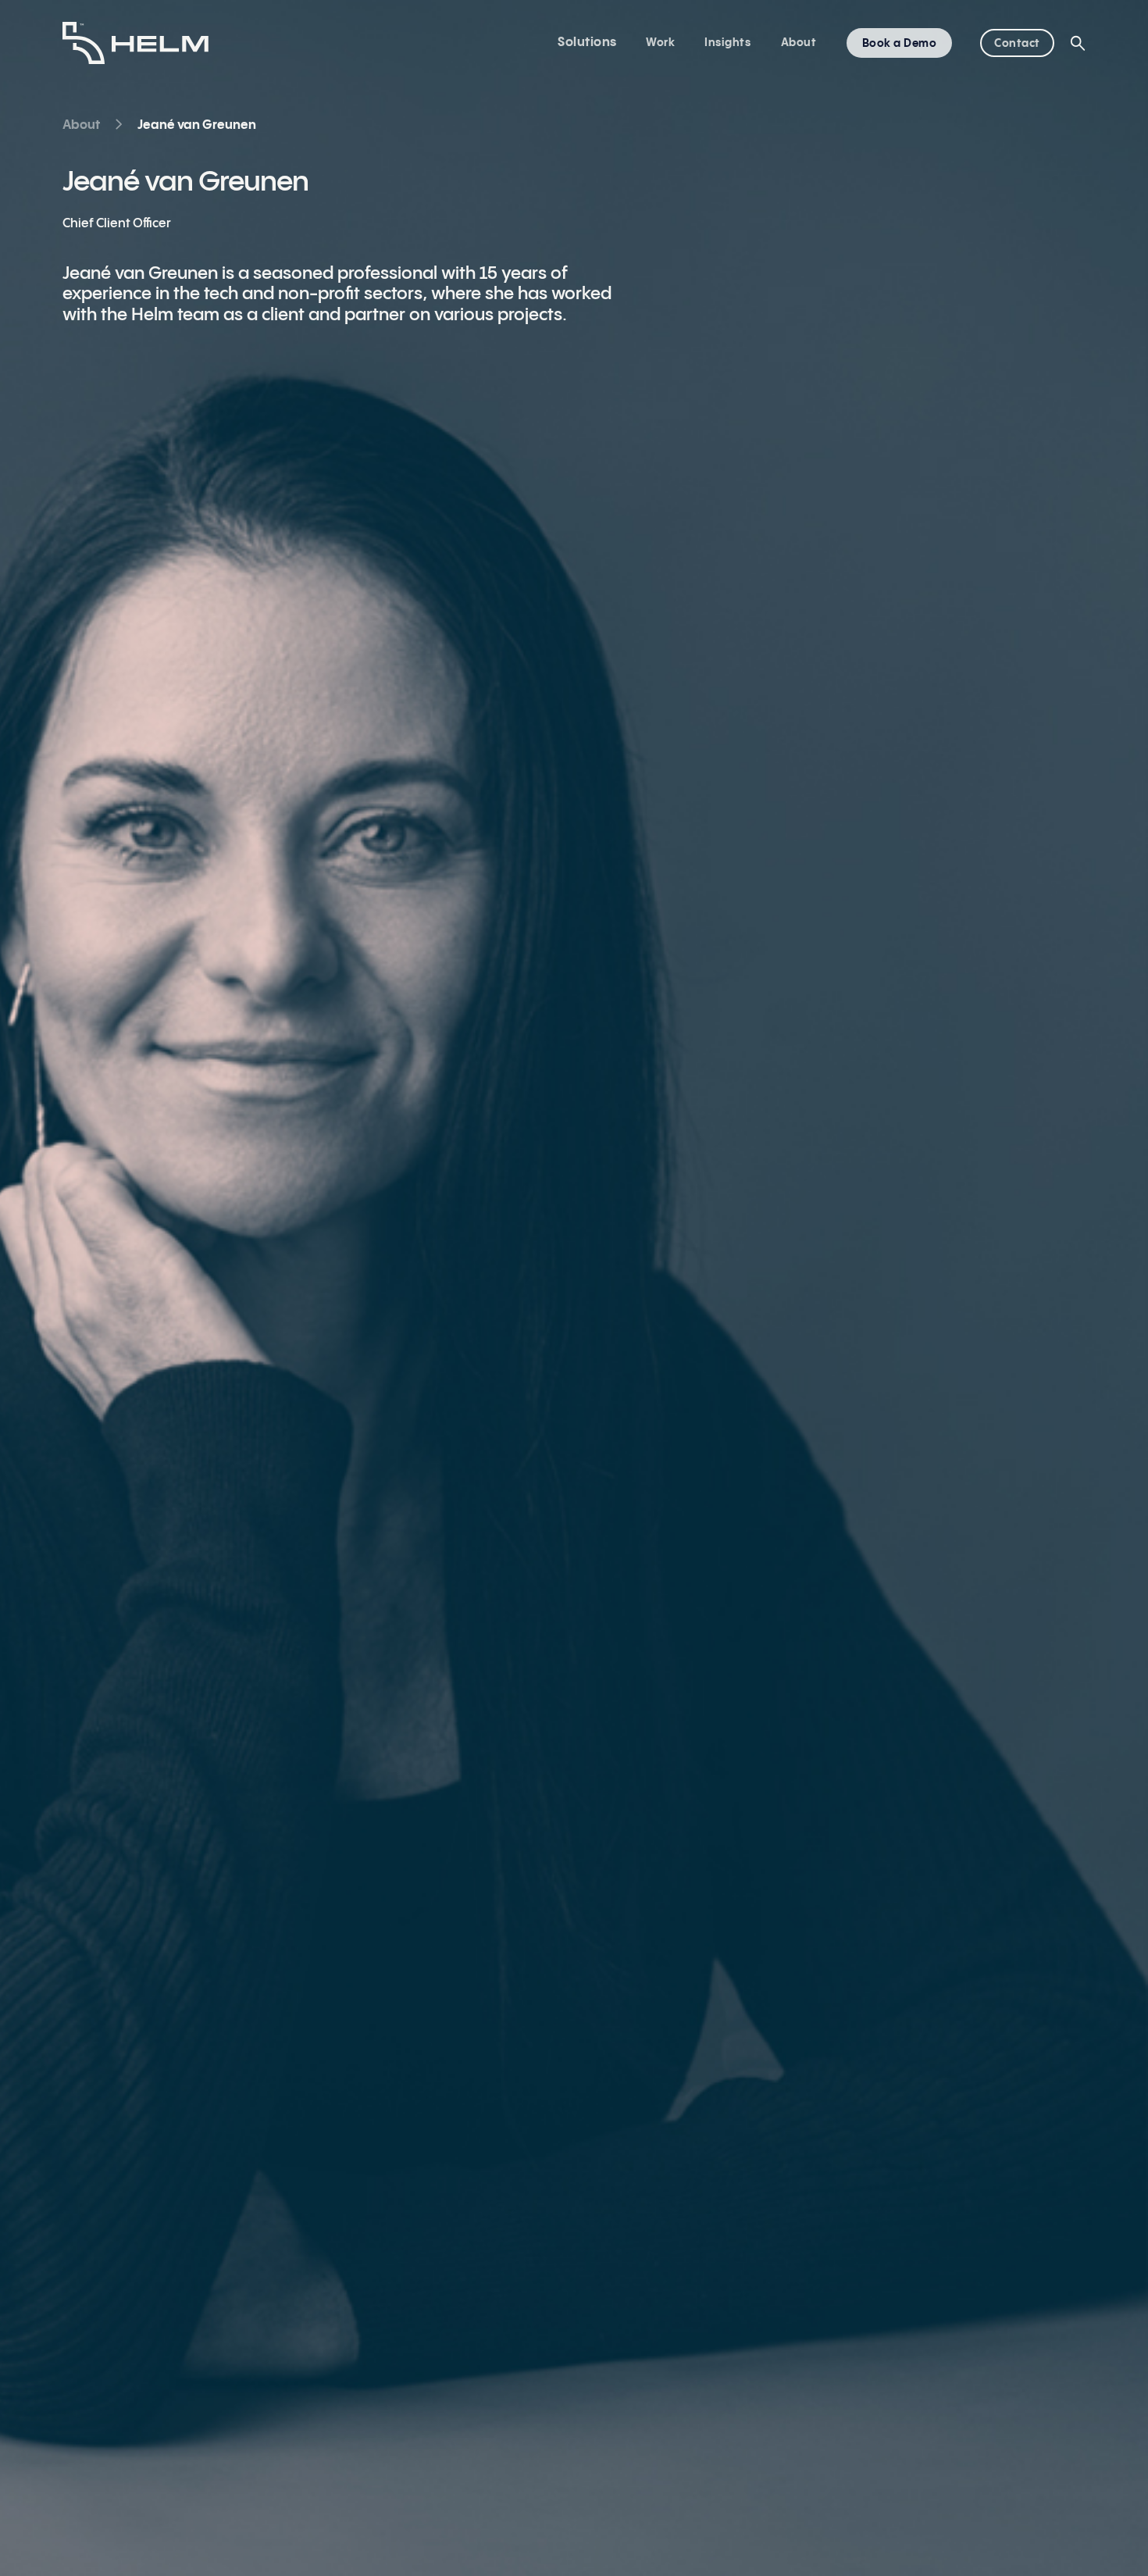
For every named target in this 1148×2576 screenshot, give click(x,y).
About (799, 43)
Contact (1017, 44)
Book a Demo (900, 44)
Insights (727, 43)
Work (660, 43)
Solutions (587, 43)
